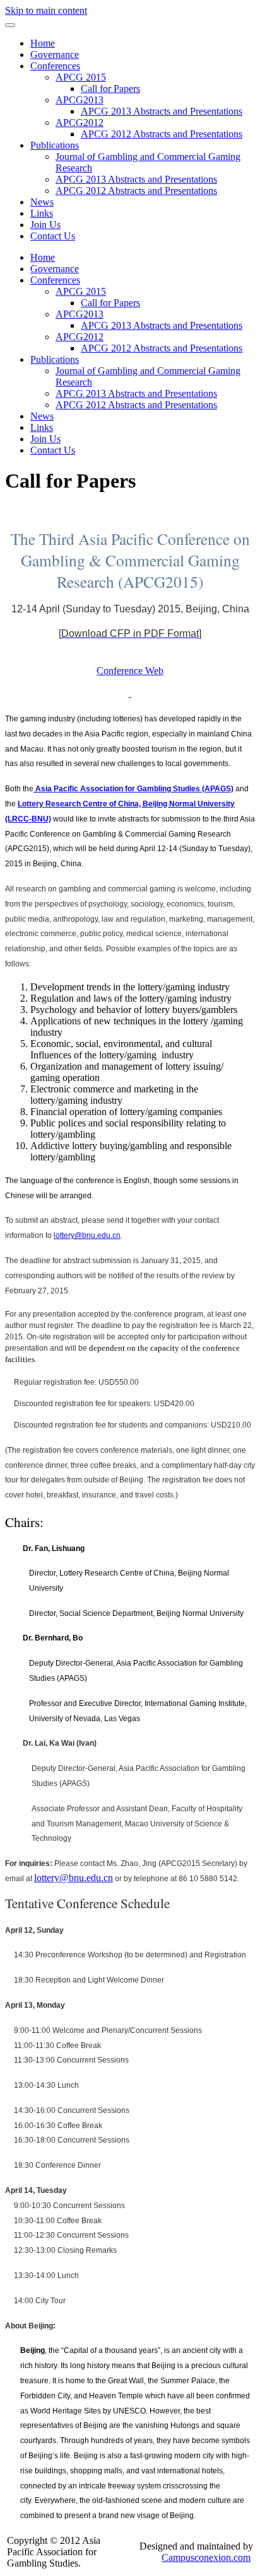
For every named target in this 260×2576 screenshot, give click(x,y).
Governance (55, 54)
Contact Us (53, 236)
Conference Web (130, 671)
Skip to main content (46, 10)
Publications (55, 145)
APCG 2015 (81, 77)
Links (42, 213)
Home (43, 43)
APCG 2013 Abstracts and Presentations (162, 111)
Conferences (55, 66)
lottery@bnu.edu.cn (74, 1878)
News (42, 202)
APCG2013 (80, 100)
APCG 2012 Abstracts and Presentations (162, 134)
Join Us (45, 225)
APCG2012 (80, 123)
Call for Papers (110, 89)
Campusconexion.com (206, 2557)
